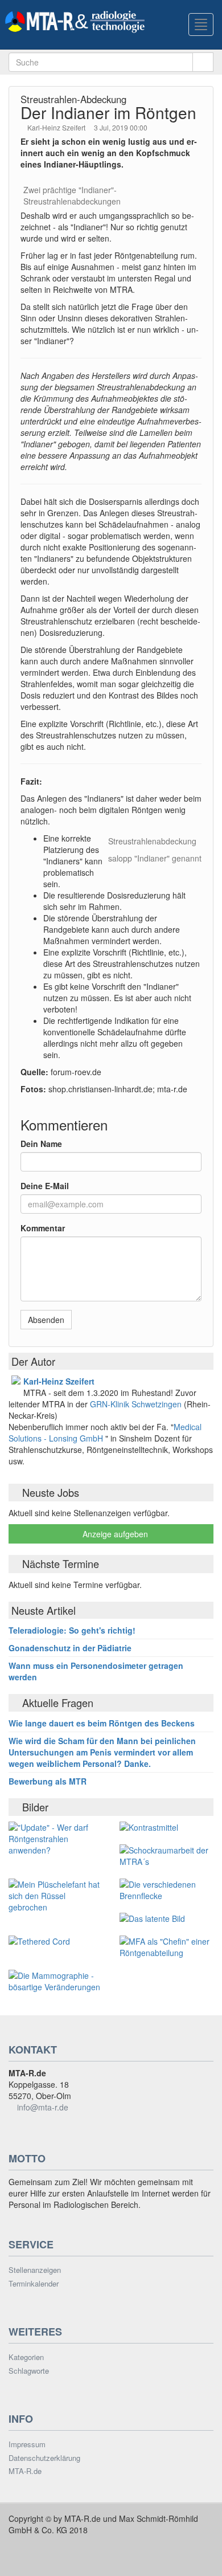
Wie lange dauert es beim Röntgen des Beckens (102, 1723)
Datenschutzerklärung (44, 2458)
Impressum (27, 2444)
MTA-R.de (25, 2471)
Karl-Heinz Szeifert (57, 127)
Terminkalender (34, 2284)
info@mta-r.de (43, 2107)
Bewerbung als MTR (48, 1781)
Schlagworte (29, 2371)
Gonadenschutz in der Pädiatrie (70, 1648)
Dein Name (41, 1144)
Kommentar (43, 1228)
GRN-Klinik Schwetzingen (137, 1404)
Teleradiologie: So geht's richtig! (72, 1630)
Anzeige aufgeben (114, 1534)
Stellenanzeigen (35, 2270)
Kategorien (26, 2357)
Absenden (46, 1320)
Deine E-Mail (45, 1186)
